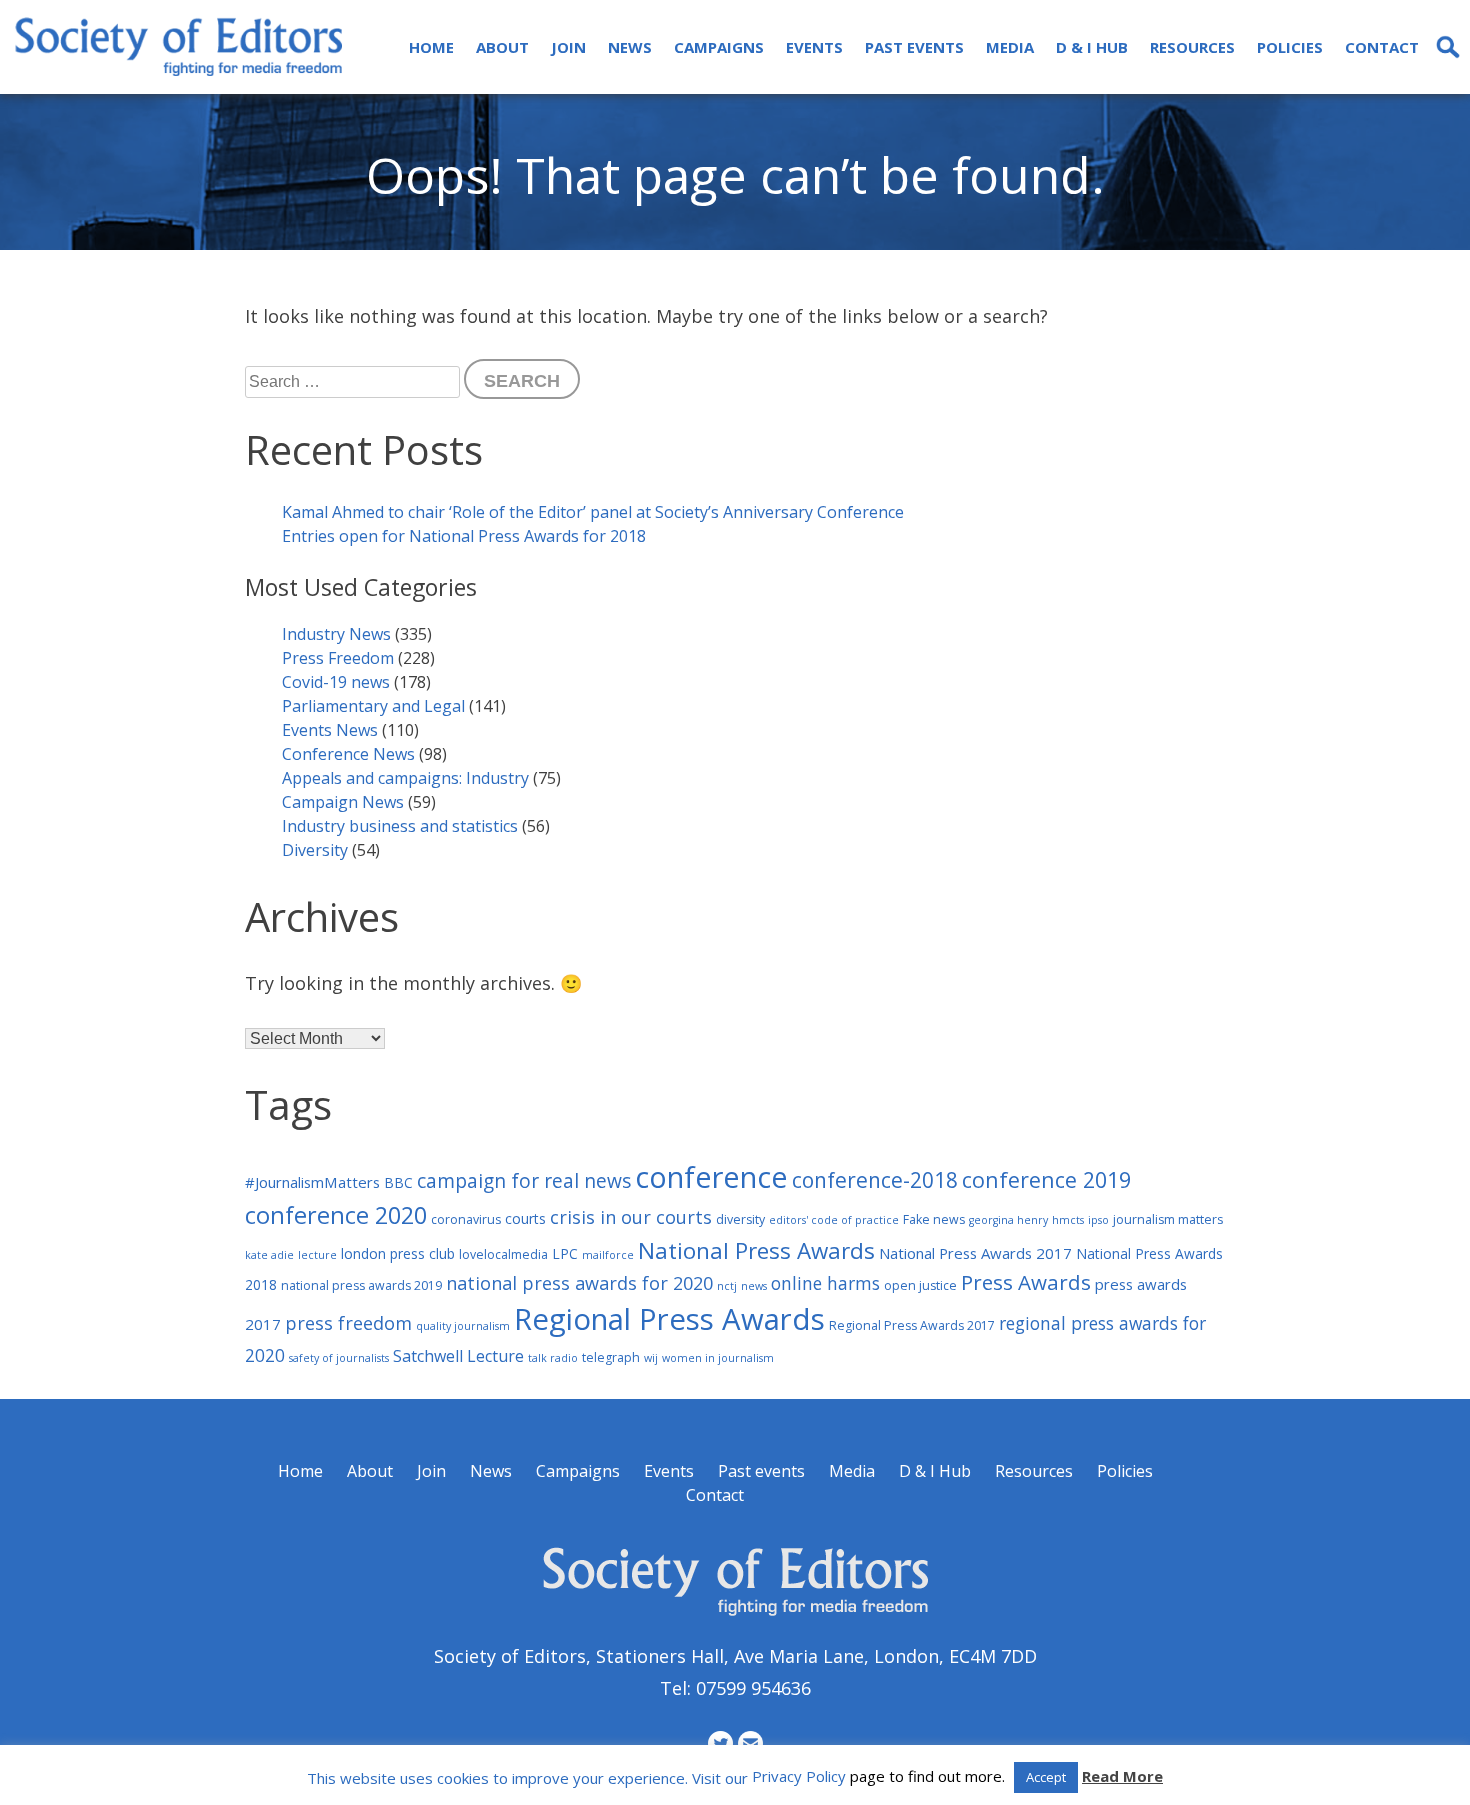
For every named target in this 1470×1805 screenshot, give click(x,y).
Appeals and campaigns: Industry (405, 778)
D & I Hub (1092, 47)
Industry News (336, 634)
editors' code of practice (834, 1220)
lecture (317, 1255)
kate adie (269, 1255)
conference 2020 (336, 1215)
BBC (398, 1182)
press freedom (348, 1323)
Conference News (348, 754)
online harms (825, 1283)
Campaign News (343, 802)
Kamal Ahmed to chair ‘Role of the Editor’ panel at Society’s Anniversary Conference (593, 512)
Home (431, 47)
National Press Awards (756, 1250)
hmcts (1068, 1220)
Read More (1122, 1776)
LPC (565, 1253)
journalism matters (1168, 1219)
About (502, 47)
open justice (920, 1285)
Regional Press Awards (669, 1319)
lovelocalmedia (503, 1254)
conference (711, 1176)
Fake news (934, 1219)
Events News (330, 730)
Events (814, 47)
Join (568, 47)
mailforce (608, 1255)
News (630, 47)
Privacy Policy (799, 1776)
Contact (1382, 47)
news (754, 1286)
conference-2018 (875, 1180)
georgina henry (1008, 1220)
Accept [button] (1046, 1777)
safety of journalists (339, 1358)
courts (525, 1218)
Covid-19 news (336, 682)
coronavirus (466, 1219)
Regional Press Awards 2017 (912, 1325)
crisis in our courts (631, 1217)
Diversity (315, 850)
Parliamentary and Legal (373, 706)
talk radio (553, 1358)
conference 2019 (1046, 1179)
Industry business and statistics (400, 826)
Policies (1290, 47)
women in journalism (718, 1358)
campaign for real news (524, 1180)
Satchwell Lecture (458, 1356)
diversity (740, 1219)
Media (1010, 47)
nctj (727, 1286)
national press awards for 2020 (579, 1283)
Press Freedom (338, 658)
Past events (914, 47)
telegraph (611, 1357)
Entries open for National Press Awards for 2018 (464, 536)
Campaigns (719, 47)
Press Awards (1026, 1282)
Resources (1192, 47)
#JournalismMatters (312, 1182)
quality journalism (463, 1326)
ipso (1098, 1220)
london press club (398, 1253)
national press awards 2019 (361, 1285)
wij (651, 1358)
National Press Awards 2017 (975, 1253)
